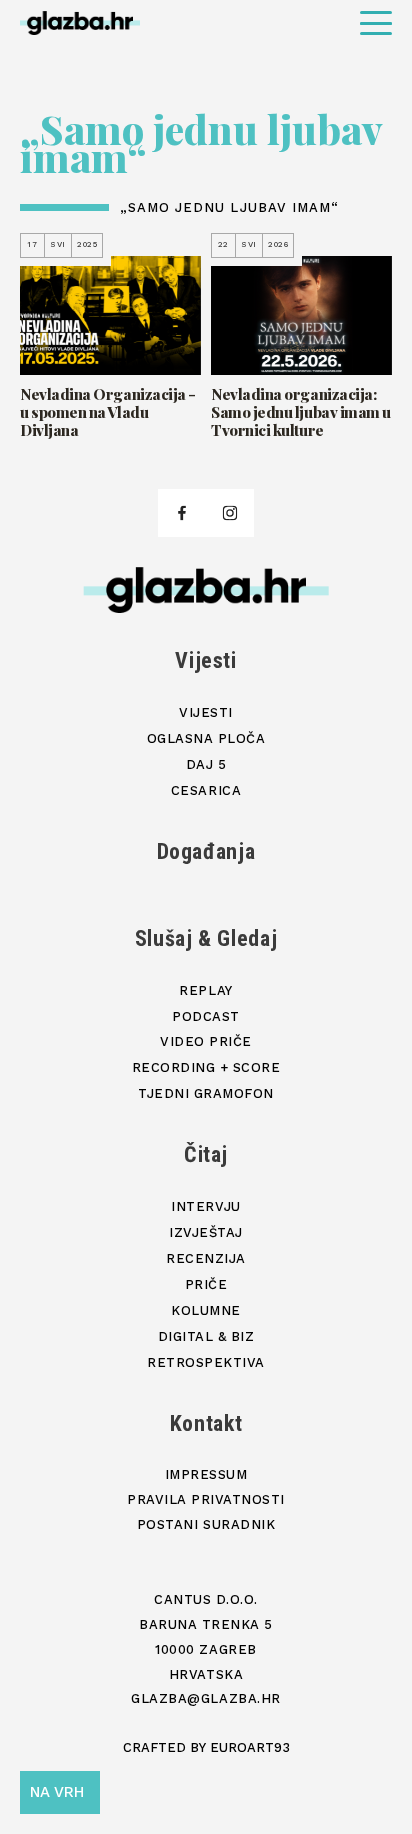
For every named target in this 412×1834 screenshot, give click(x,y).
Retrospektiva (206, 1362)
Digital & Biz (206, 1336)
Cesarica (206, 790)
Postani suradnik (206, 1524)
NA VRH (57, 1792)
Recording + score (206, 1067)
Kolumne (206, 1310)
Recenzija (206, 1258)
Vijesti (206, 660)
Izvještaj (206, 1232)
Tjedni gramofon (206, 1093)
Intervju (205, 1206)
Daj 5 (206, 764)
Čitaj (206, 1154)
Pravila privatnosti (206, 1499)
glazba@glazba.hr (205, 1698)
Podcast (206, 1016)
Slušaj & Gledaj (206, 938)
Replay (205, 990)
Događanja (206, 851)
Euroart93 (250, 1747)
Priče (206, 1284)
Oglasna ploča (206, 738)
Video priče (206, 1041)
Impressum (206, 1474)
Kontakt (206, 1423)
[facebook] (182, 513)
